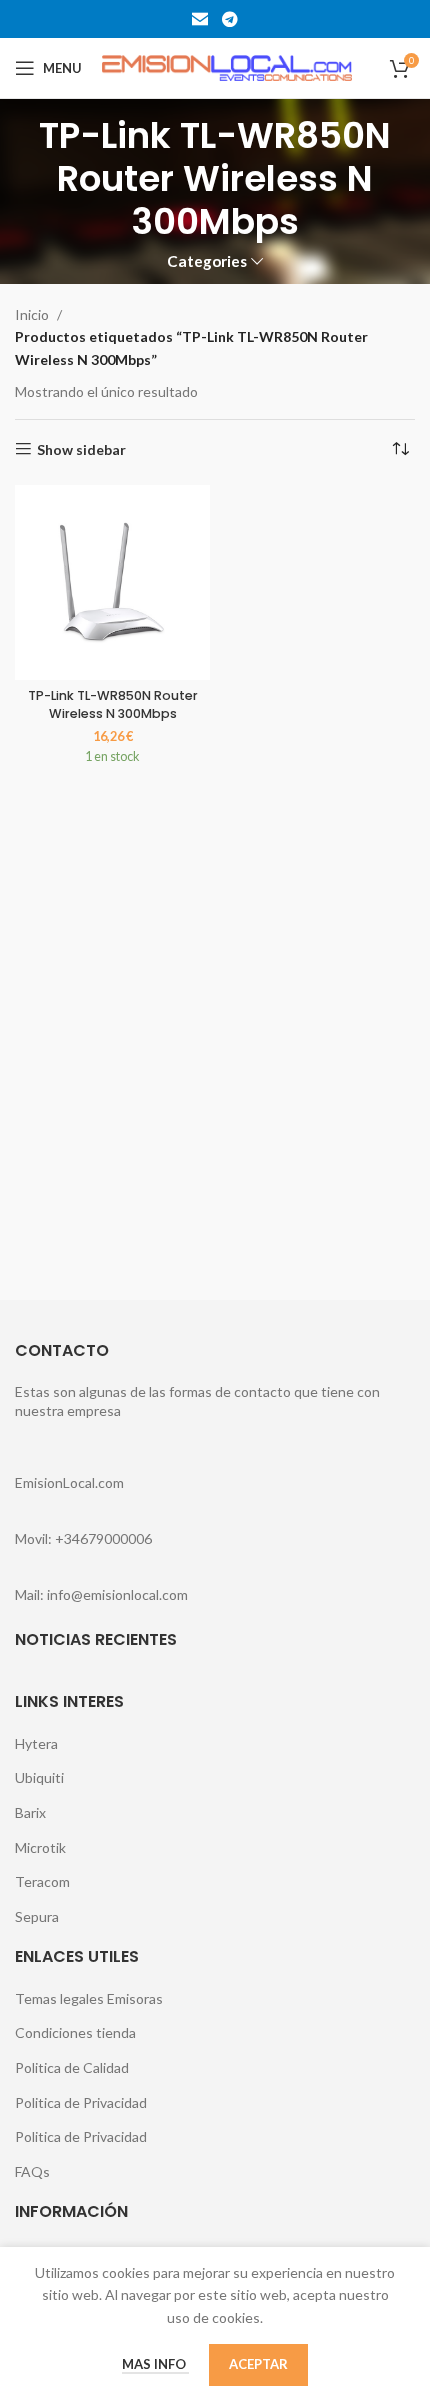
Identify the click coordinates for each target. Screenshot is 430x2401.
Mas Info (155, 2364)
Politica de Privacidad (81, 2102)
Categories (207, 261)
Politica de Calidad (72, 2067)
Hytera (36, 1743)
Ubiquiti (39, 1777)
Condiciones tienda (75, 2032)
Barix (30, 1812)
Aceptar (258, 2364)
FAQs (32, 2171)
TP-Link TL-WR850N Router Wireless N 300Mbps (113, 704)
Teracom (42, 1881)
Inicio (32, 314)
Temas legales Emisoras (89, 1998)
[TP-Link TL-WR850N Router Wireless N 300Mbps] (112, 582)
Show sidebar (81, 449)
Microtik (40, 1847)
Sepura (37, 1916)
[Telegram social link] (229, 19)
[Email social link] (200, 19)
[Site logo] (227, 66)
